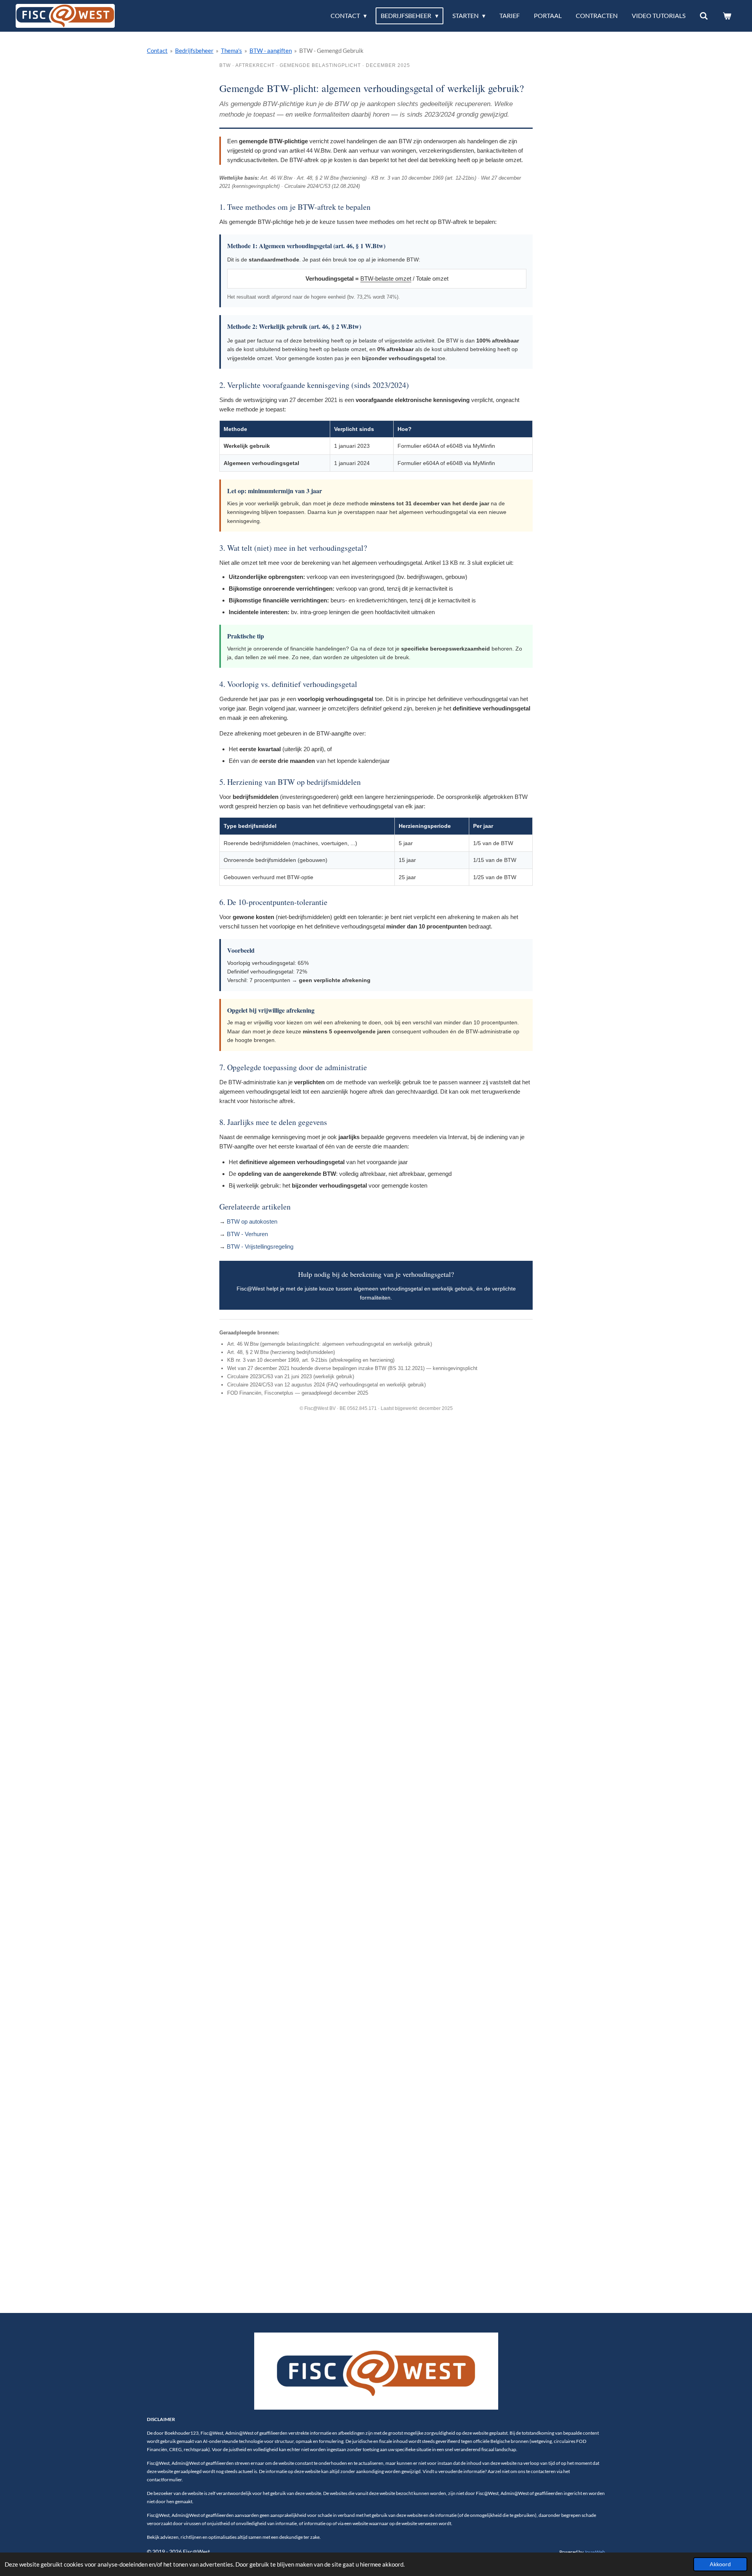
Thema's (231, 50)
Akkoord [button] (720, 2564)
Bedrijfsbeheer (194, 50)
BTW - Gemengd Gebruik (331, 50)
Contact (157, 50)
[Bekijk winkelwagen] (727, 16)
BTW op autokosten (252, 1221)
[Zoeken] (704, 16)
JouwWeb (595, 2552)
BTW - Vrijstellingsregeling (260, 1247)
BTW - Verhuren (247, 1234)
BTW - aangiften (271, 50)
